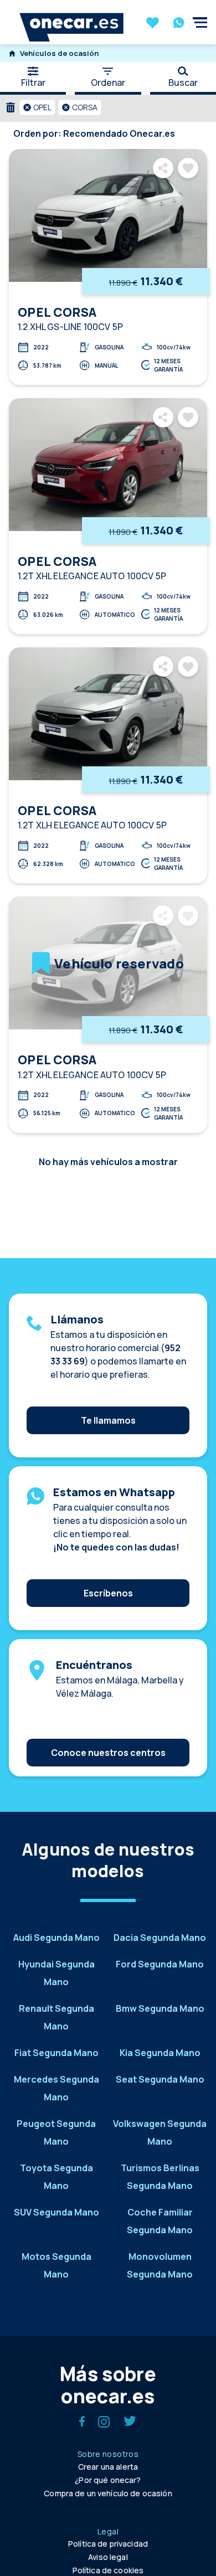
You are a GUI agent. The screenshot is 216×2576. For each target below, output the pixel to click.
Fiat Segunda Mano (56, 2053)
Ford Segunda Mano (160, 1964)
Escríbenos (108, 1593)
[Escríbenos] (108, 1576)
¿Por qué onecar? (108, 2480)
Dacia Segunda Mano (160, 1938)
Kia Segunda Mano (160, 2053)
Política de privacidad (108, 2544)
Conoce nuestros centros (108, 1753)
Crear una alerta (108, 2467)
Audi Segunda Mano (56, 1938)
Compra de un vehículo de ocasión (108, 2493)
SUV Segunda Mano (56, 2212)
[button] (37, 107)
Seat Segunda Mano (160, 2079)
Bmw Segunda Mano (160, 2008)
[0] (153, 24)
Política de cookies (108, 2570)
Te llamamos (108, 1420)
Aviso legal (108, 2557)
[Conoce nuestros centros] (108, 1736)
